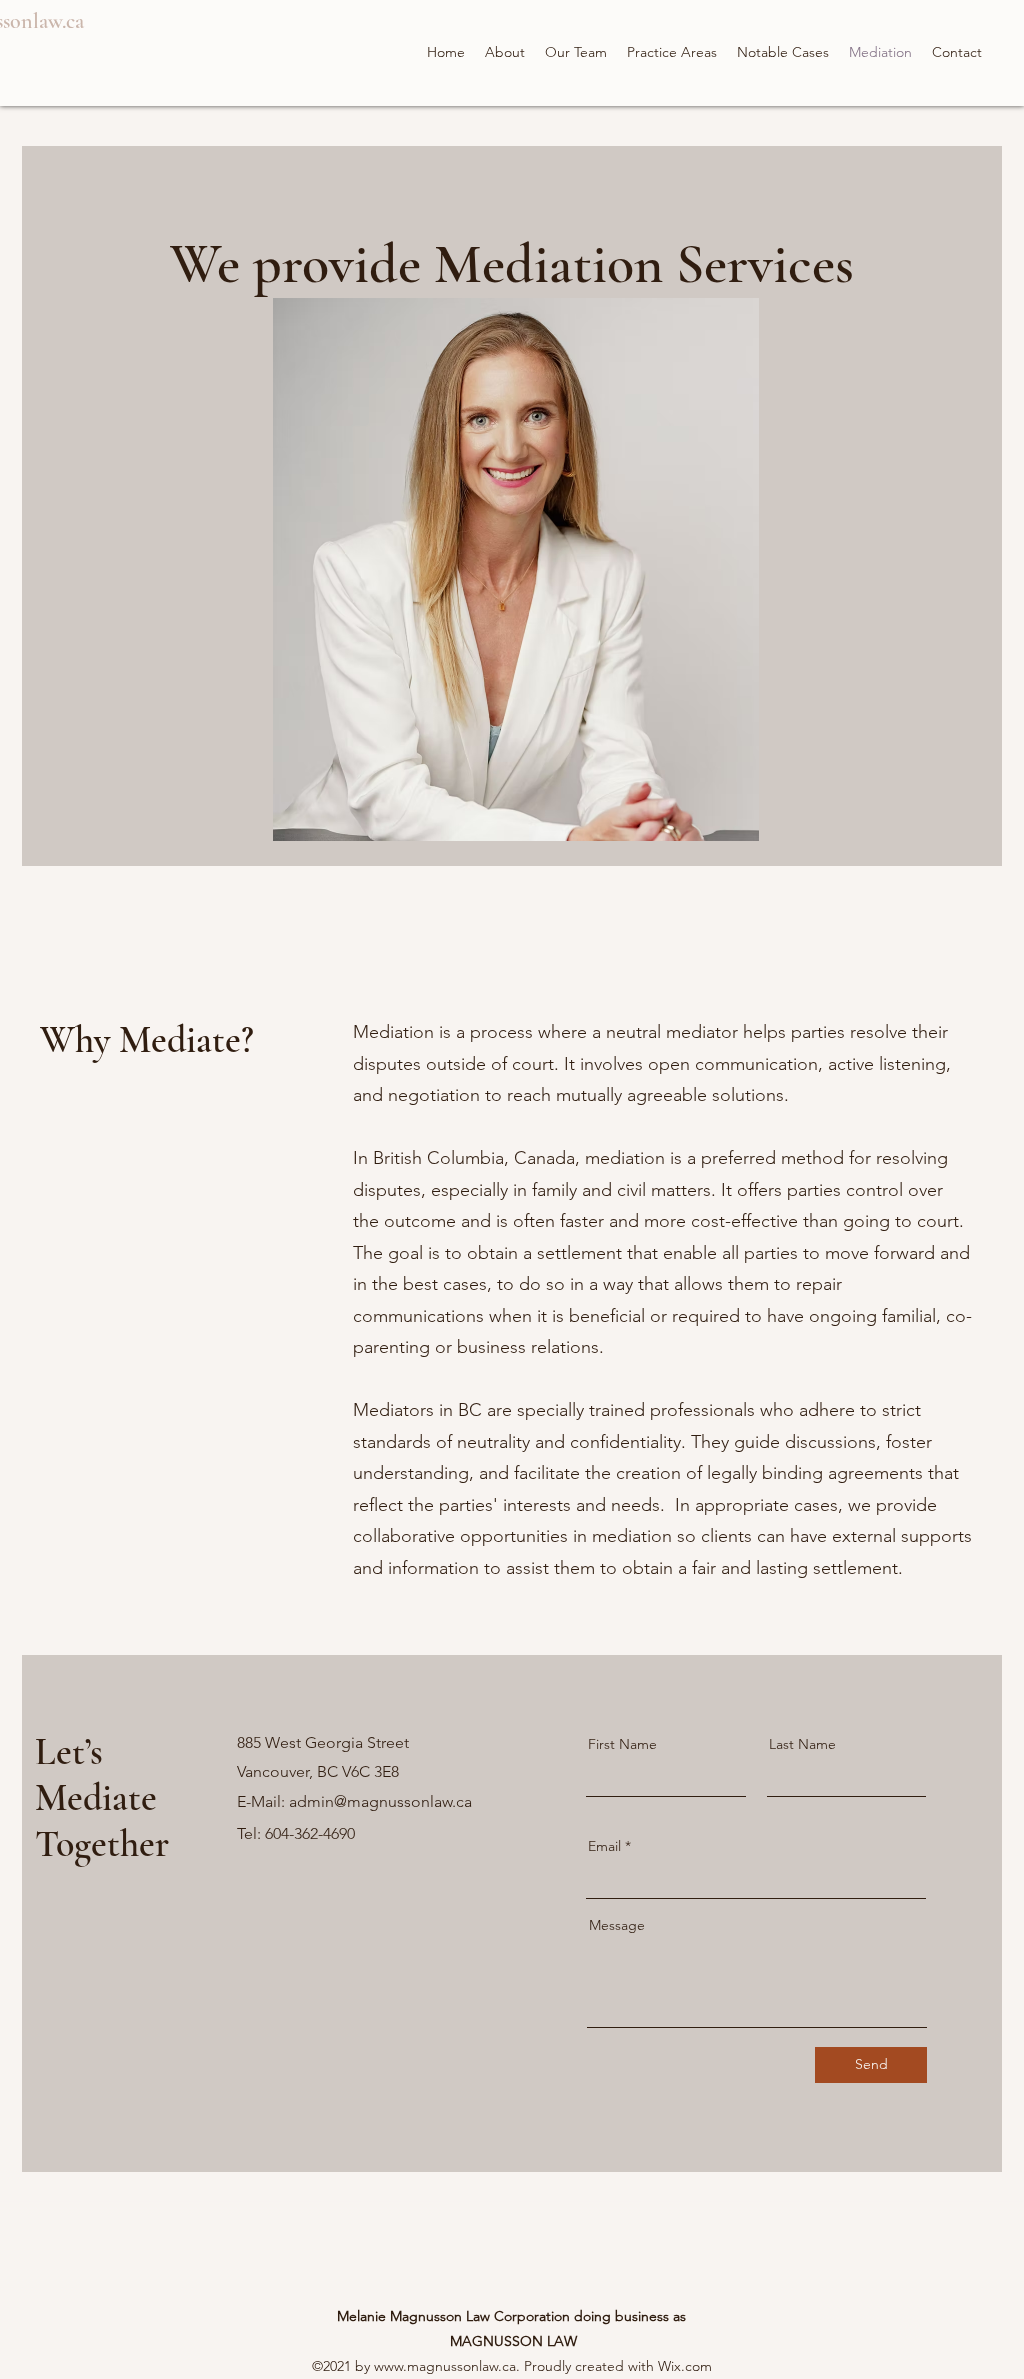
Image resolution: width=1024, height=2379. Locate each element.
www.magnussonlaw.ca (445, 2366)
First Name (622, 1744)
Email (604, 1846)
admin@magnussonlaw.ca (380, 1801)
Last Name (802, 1744)
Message (617, 1925)
